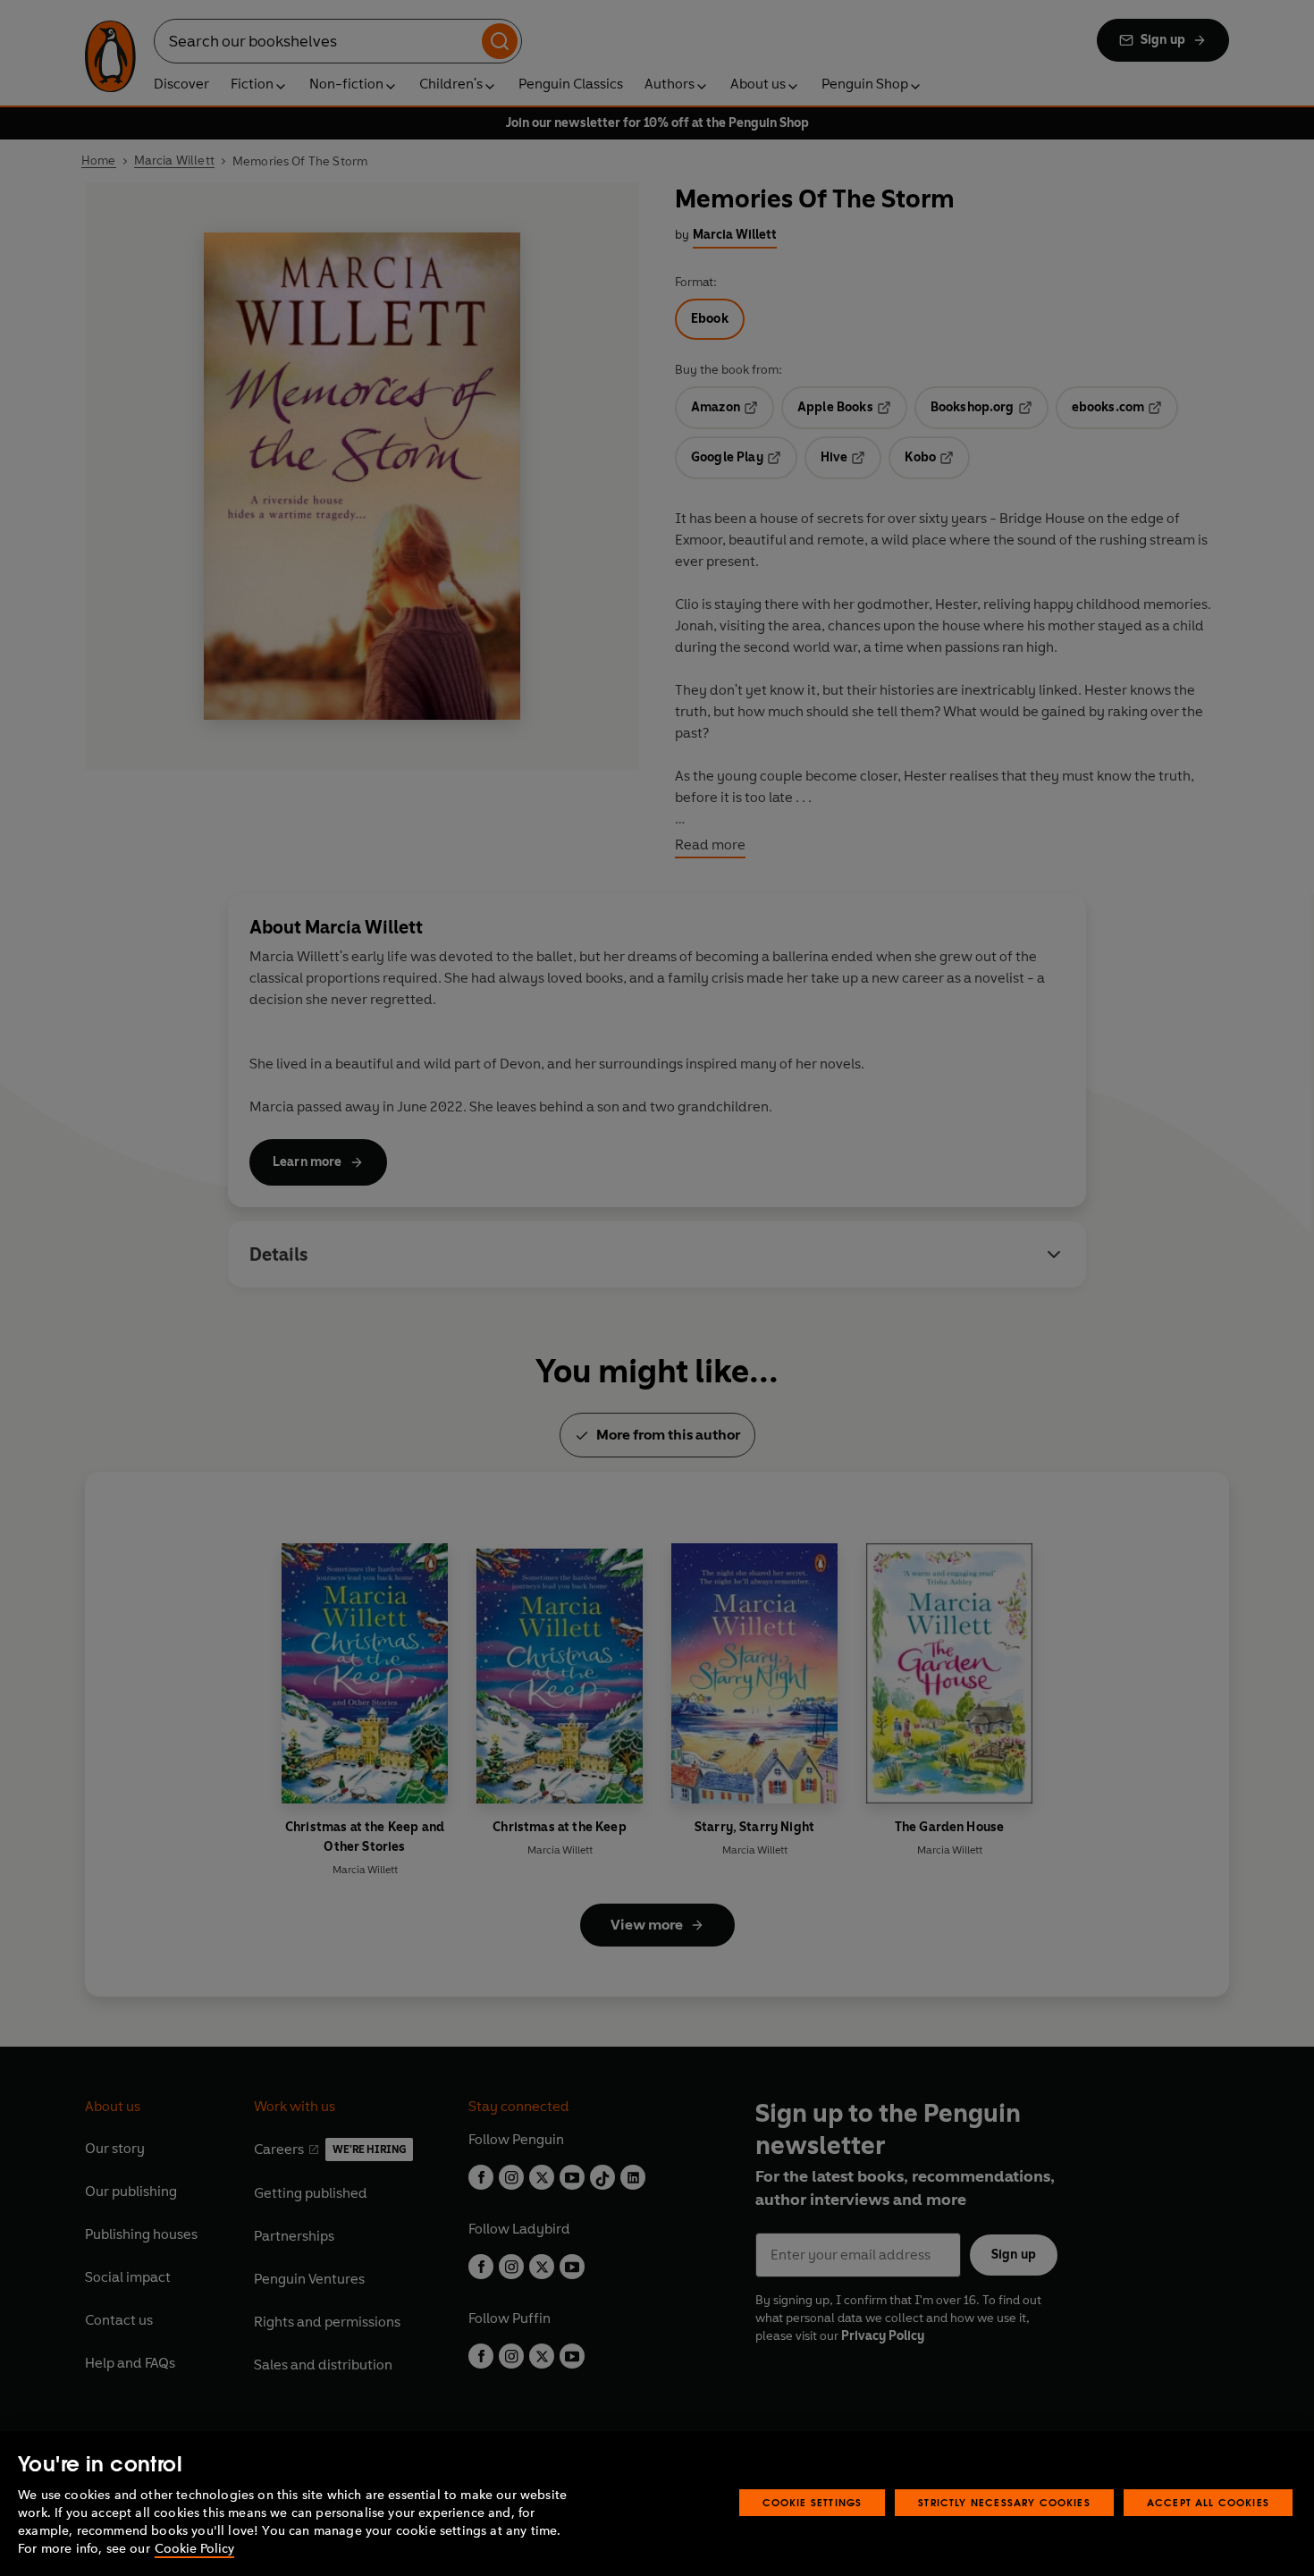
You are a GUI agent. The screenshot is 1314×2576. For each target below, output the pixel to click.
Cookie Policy (194, 2549)
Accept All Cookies (1208, 2502)
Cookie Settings (813, 2502)
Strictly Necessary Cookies (1004, 2502)
